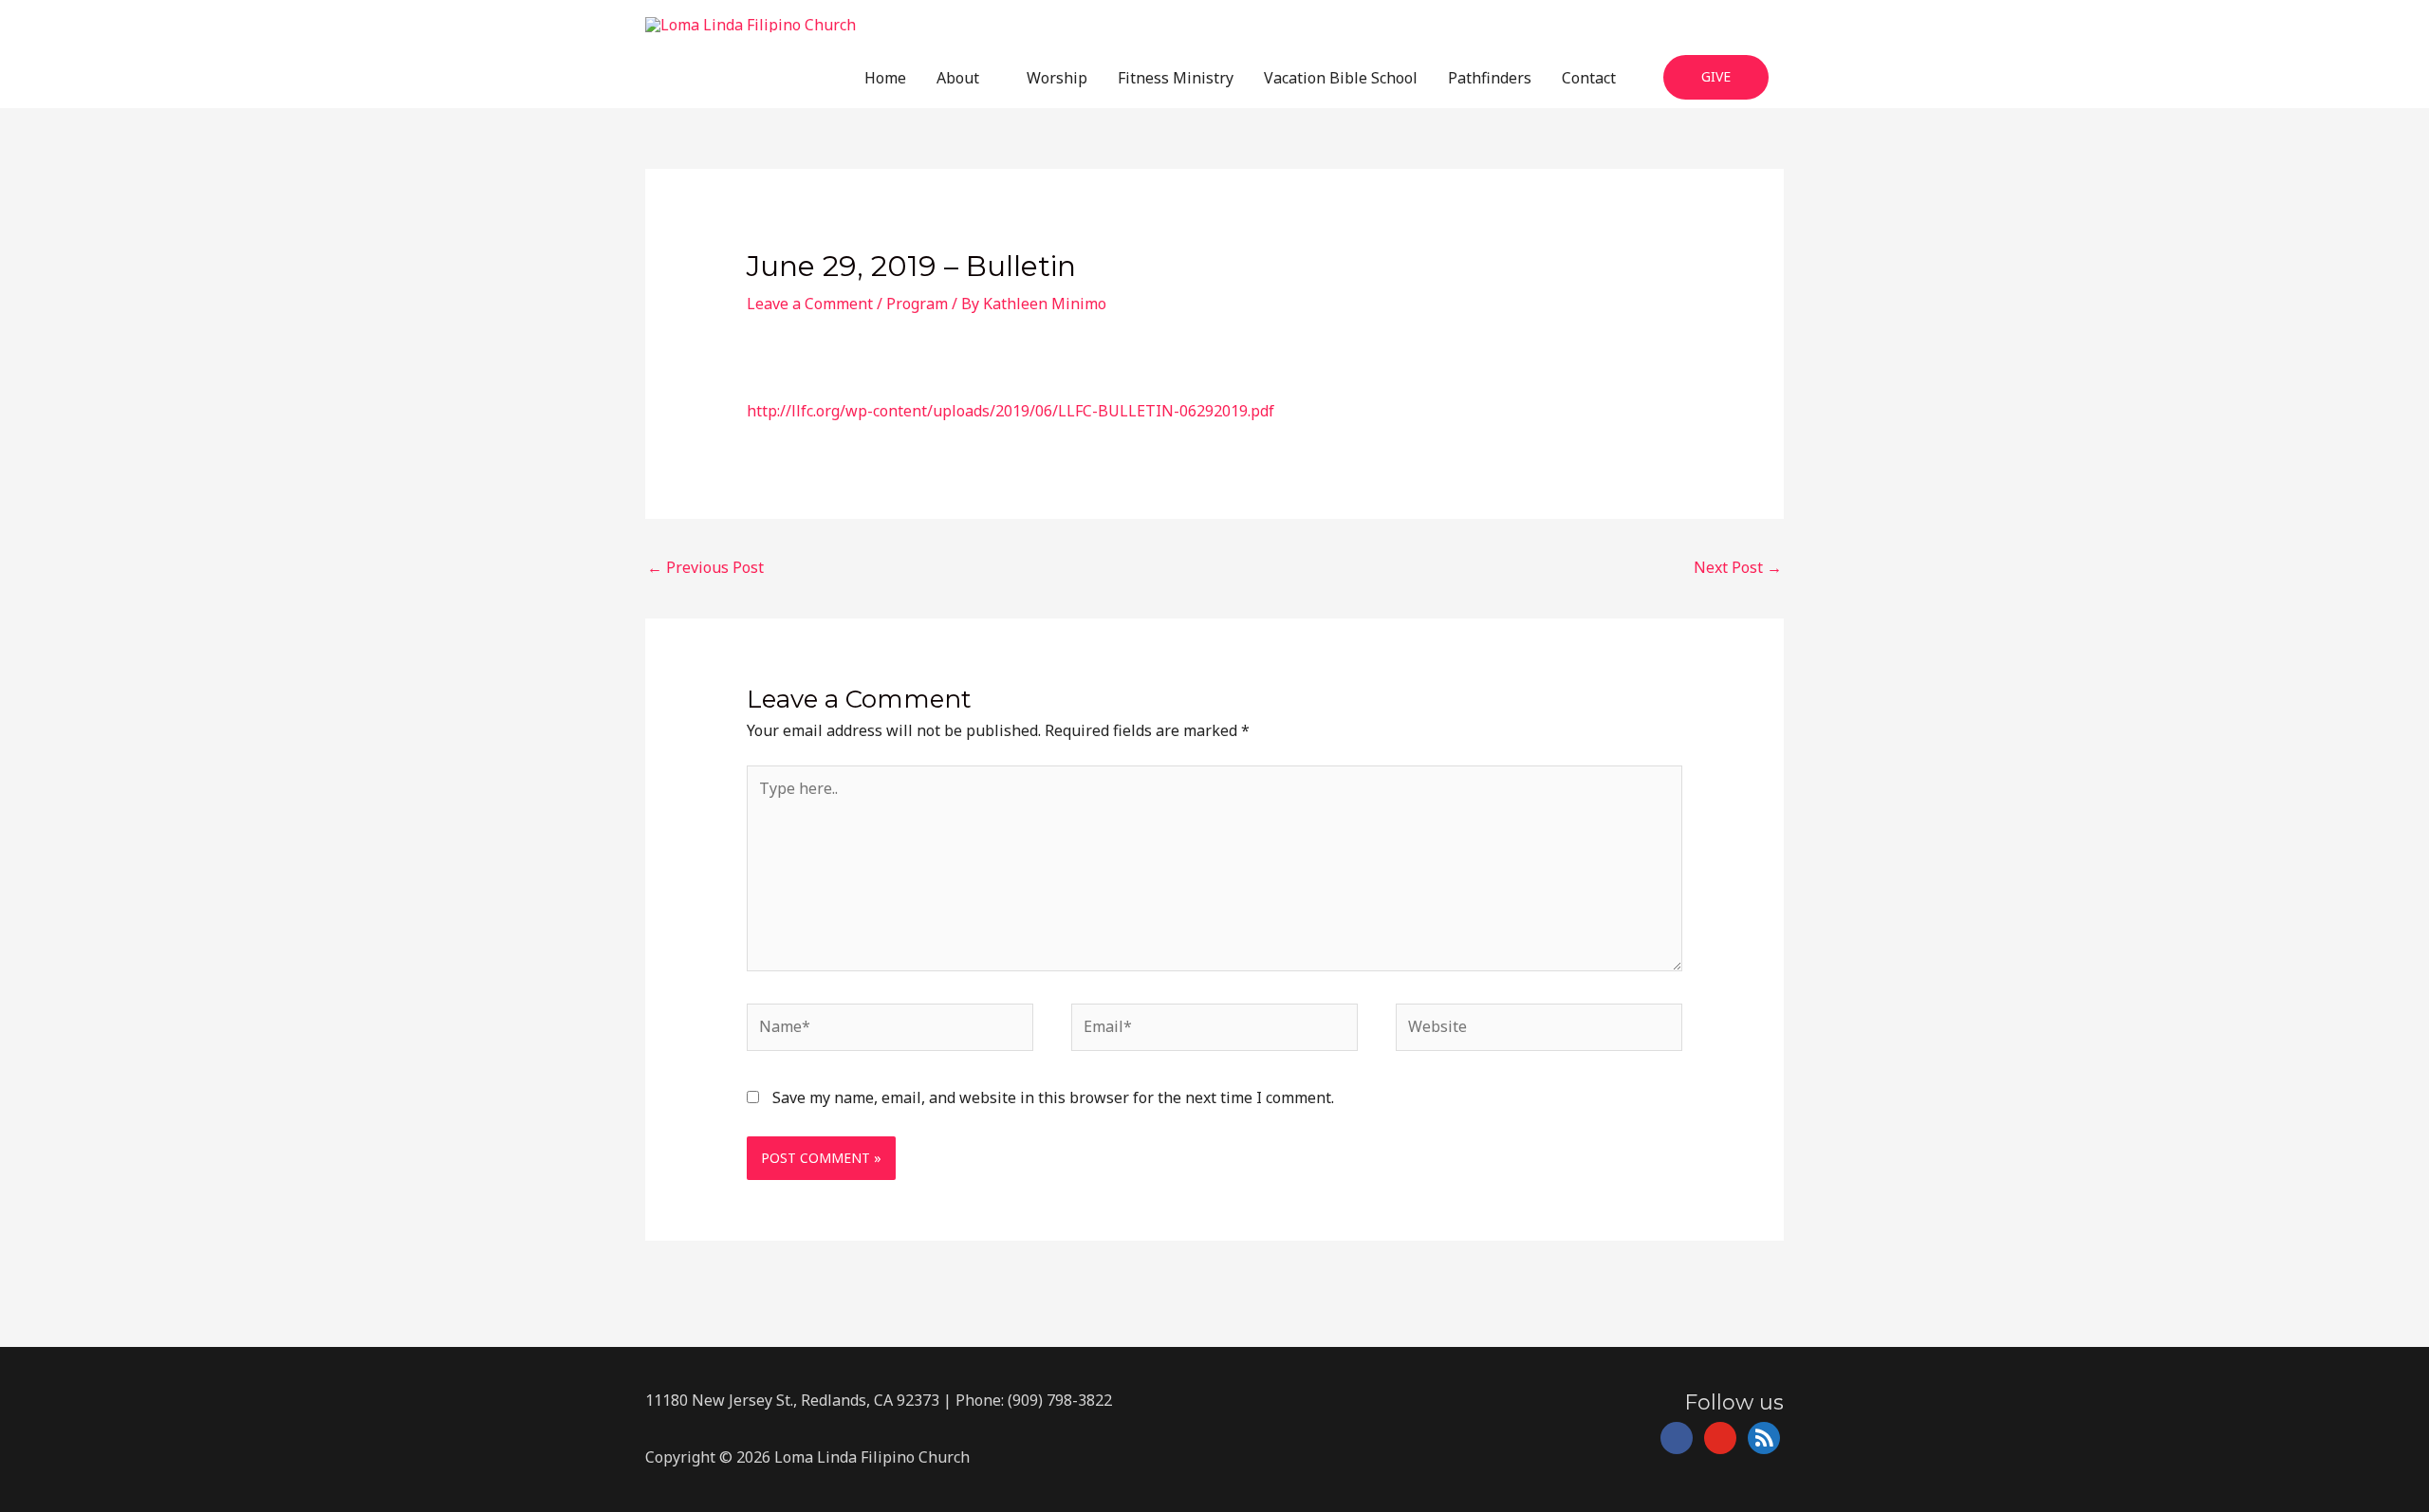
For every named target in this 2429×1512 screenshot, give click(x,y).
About (958, 78)
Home (885, 78)
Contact (1589, 78)
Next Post (1738, 567)
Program (917, 304)
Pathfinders (1490, 78)
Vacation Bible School (1341, 78)
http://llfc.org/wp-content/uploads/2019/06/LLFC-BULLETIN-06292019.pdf (1011, 411)
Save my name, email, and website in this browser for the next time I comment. (1053, 1097)
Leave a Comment (810, 304)
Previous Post (705, 567)
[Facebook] (1677, 1437)
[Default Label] (1720, 1437)
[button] (1716, 77)
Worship (1057, 78)
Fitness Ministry (1176, 78)
